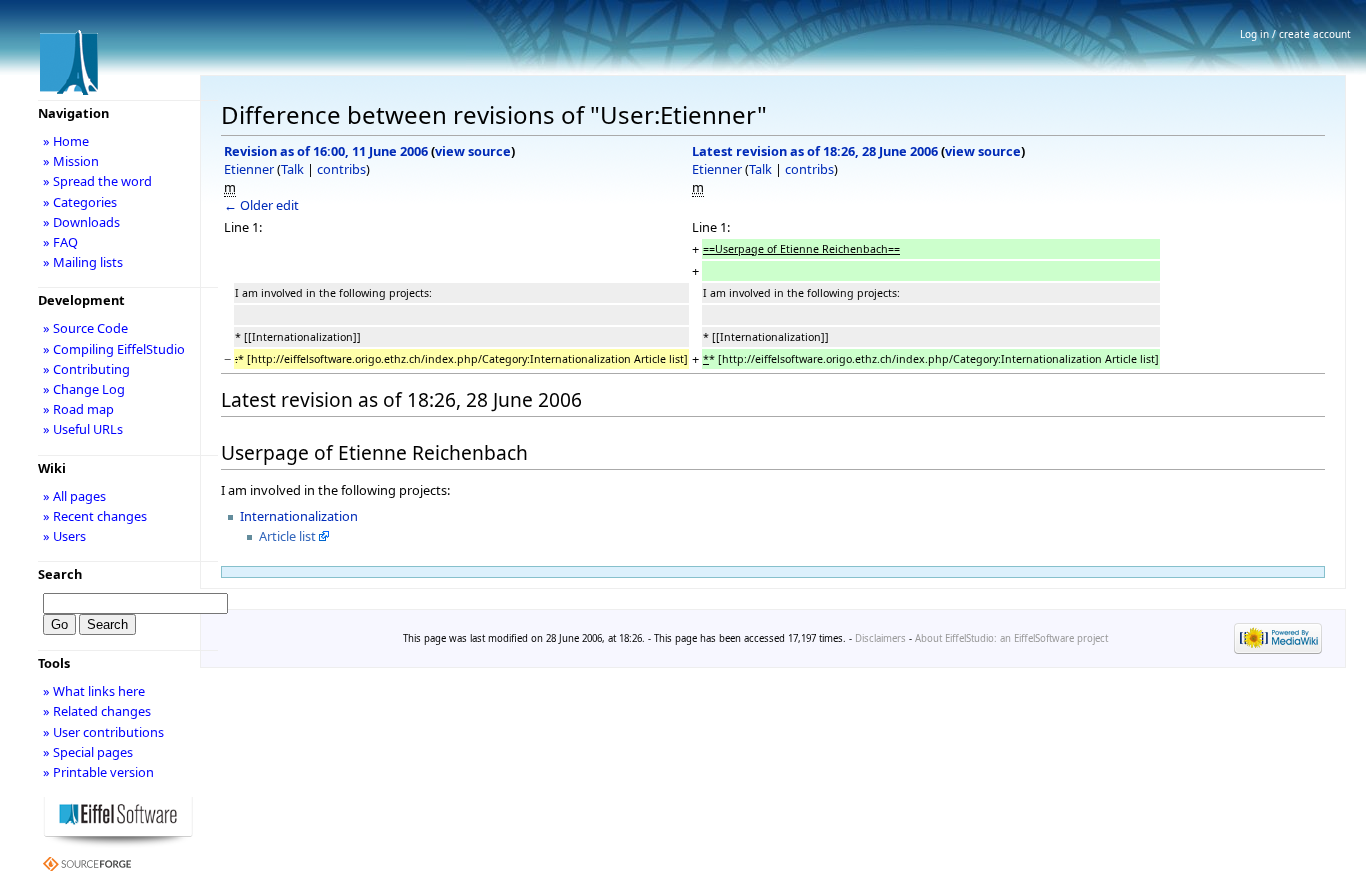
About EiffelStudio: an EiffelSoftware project (1011, 638)
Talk (292, 169)
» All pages (74, 496)
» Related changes (97, 711)
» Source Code (85, 328)
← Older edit (261, 205)
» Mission (71, 161)
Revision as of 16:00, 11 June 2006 (326, 151)
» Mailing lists (83, 262)
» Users (64, 536)
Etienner (249, 169)
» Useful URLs (83, 429)
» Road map (78, 409)
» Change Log (84, 389)
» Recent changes (95, 516)
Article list (287, 536)
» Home (66, 141)
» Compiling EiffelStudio (114, 349)
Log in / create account (1295, 34)
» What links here (94, 691)
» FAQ (60, 242)
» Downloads (81, 222)
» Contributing (86, 369)
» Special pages (88, 752)
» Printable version (98, 772)
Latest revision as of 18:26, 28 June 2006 (815, 151)
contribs (341, 169)
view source (473, 151)
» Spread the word (97, 181)
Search (60, 574)
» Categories (80, 202)
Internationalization (299, 516)
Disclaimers (880, 638)
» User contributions (103, 732)
